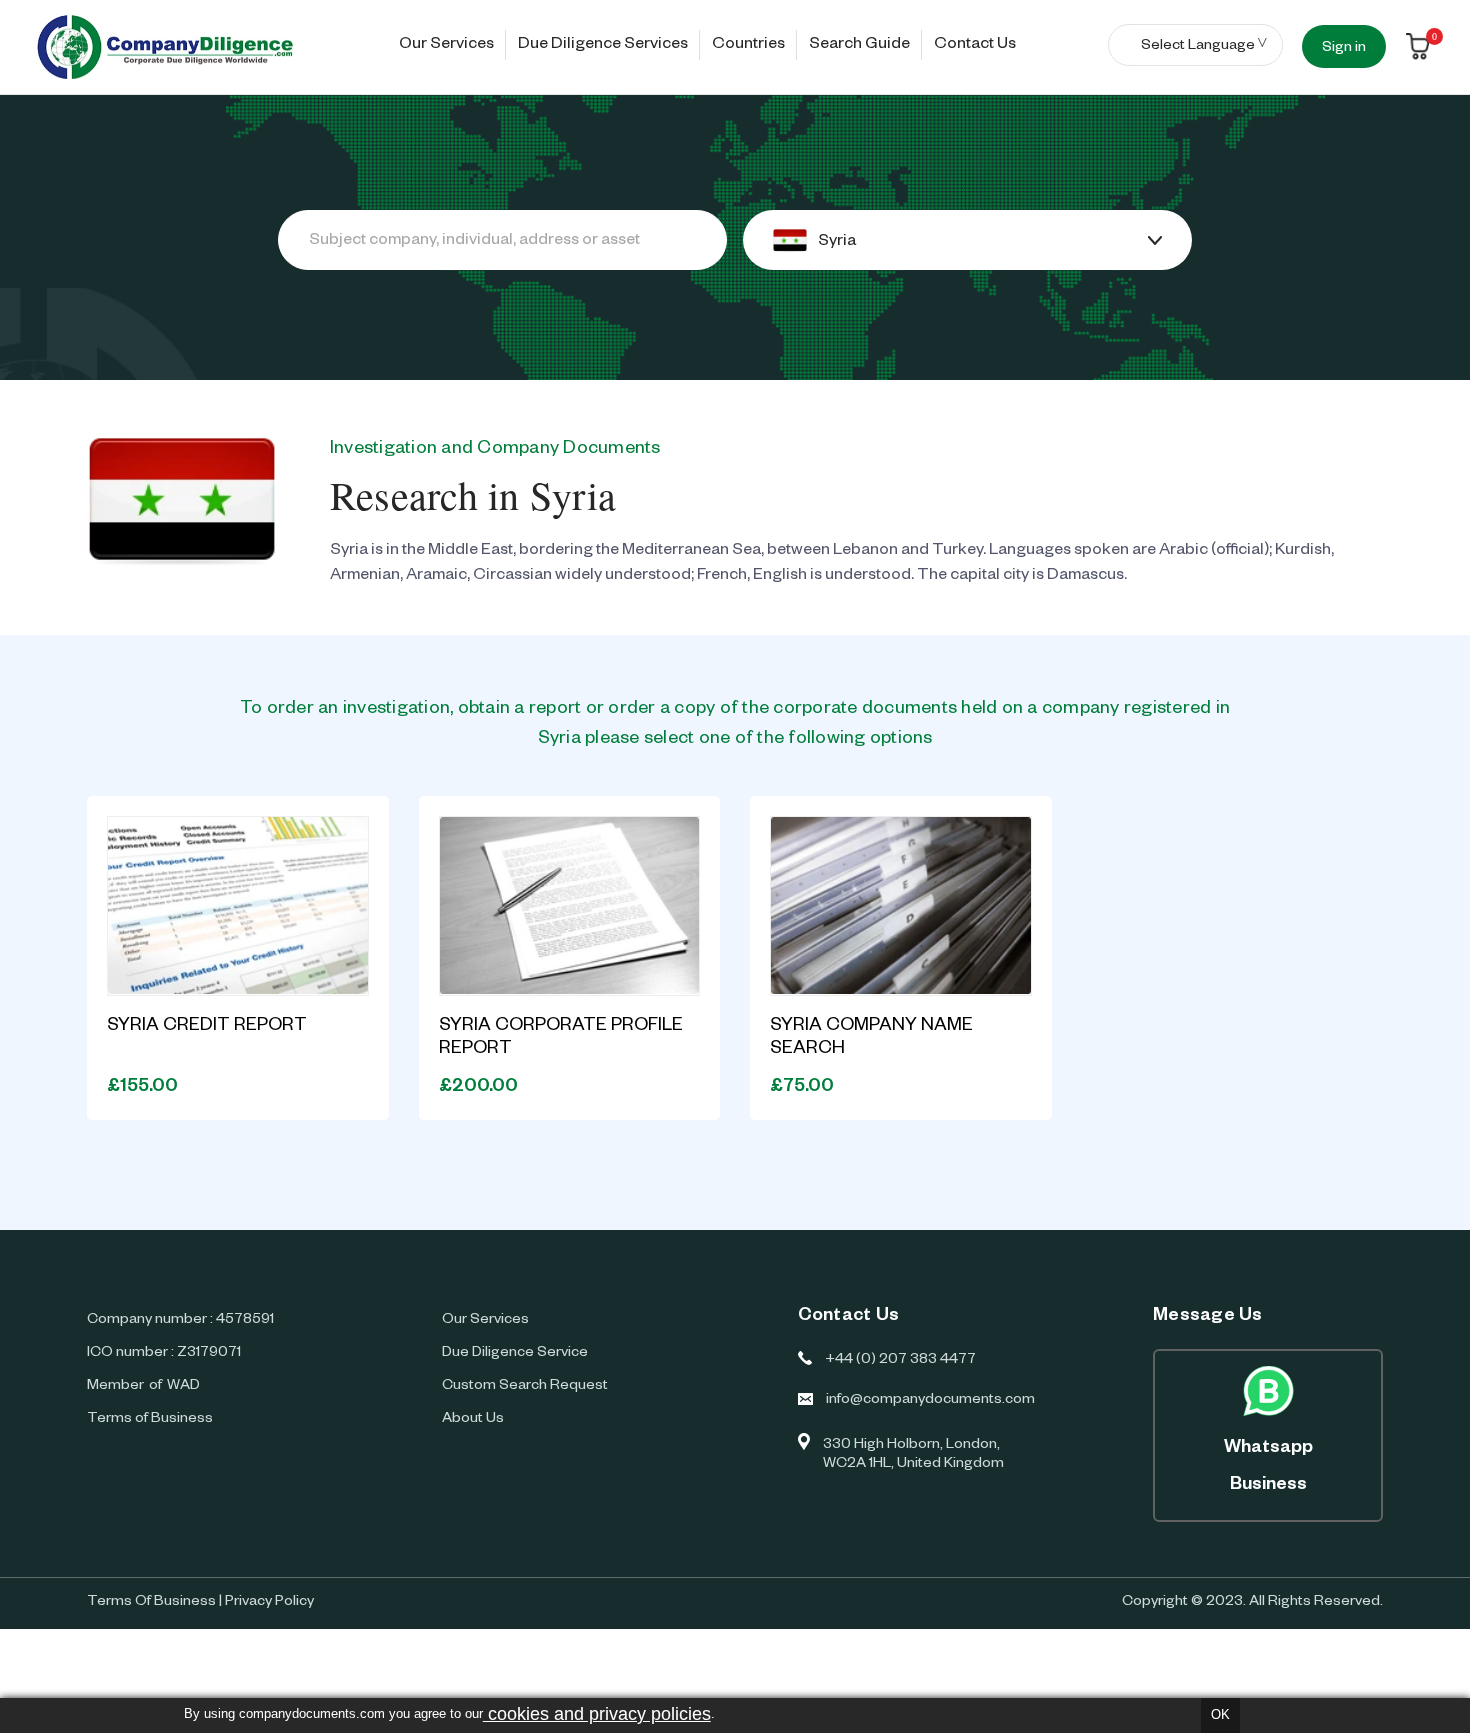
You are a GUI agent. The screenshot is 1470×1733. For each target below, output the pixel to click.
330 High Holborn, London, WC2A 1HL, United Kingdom (913, 1455)
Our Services (446, 46)
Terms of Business (150, 1420)
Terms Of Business (151, 1603)
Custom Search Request (525, 1387)
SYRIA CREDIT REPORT (207, 1027)
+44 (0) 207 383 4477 (900, 1361)
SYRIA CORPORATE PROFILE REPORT (561, 1038)
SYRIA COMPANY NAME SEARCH (871, 1038)
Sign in (1344, 49)
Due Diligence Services (603, 46)
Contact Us (975, 46)
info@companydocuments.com (930, 1401)
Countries (748, 46)
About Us (473, 1420)
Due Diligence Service (515, 1354)
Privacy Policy (269, 1603)
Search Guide (859, 46)
